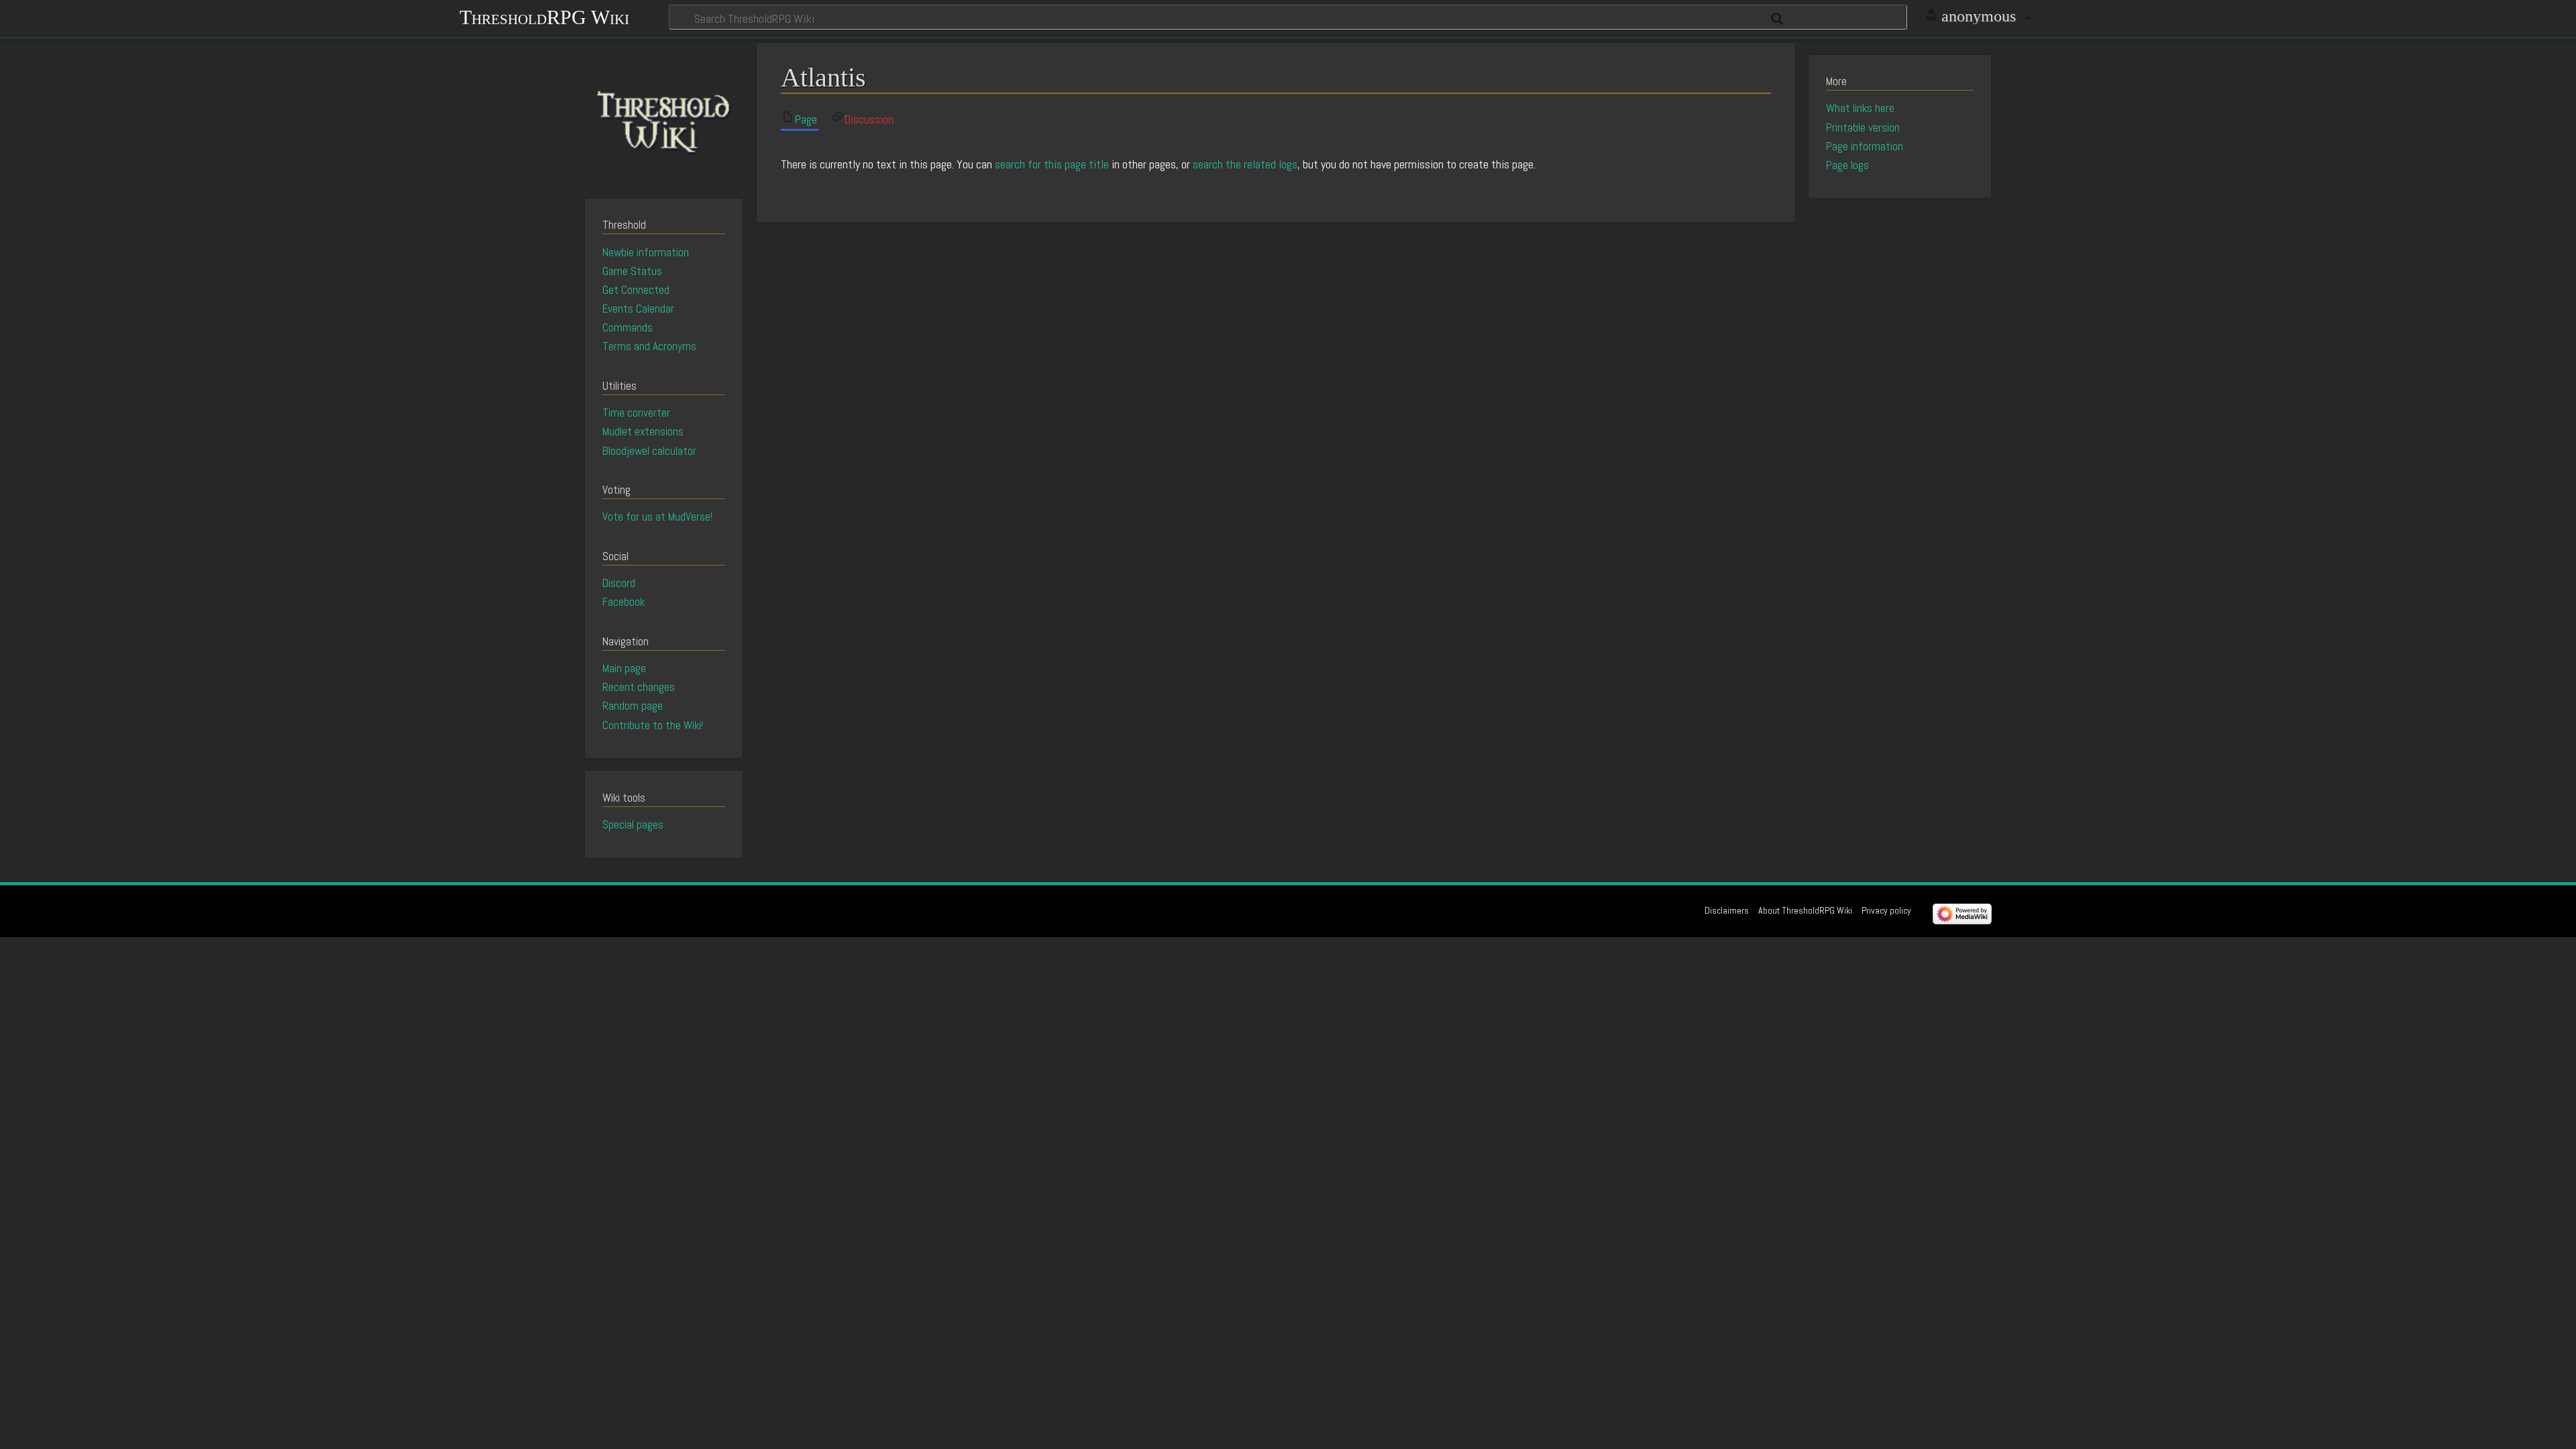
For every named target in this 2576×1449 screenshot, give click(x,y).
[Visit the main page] (664, 119)
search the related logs (1245, 164)
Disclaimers (1727, 910)
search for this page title (1052, 164)
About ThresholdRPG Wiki (1805, 910)
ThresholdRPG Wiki (544, 16)
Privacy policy (1886, 910)
